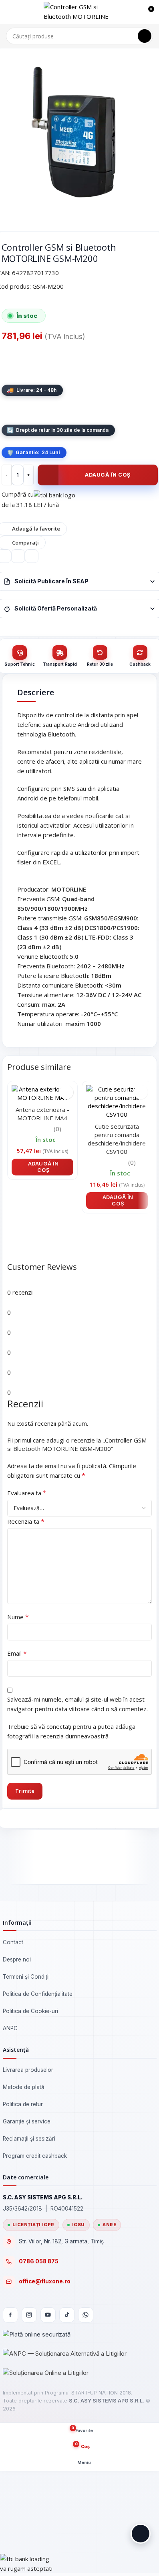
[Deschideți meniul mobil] (9, 12)
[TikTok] (67, 2315)
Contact (13, 1942)
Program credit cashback (35, 2156)
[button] (42, 1167)
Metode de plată (24, 2087)
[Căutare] (145, 36)
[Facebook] (10, 2315)
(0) (57, 1129)
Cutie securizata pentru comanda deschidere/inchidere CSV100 (117, 1139)
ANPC (10, 2028)
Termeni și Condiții (26, 1977)
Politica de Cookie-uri (30, 2011)
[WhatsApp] (86, 2315)
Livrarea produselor (28, 2070)
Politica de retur (23, 2104)
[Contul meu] (133, 12)
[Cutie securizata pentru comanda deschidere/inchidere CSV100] (117, 1101)
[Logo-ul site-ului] (80, 11)
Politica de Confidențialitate (38, 1994)
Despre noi (17, 1959)
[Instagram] (29, 2315)
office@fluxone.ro (45, 2281)
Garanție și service (27, 2121)
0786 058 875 (39, 2261)
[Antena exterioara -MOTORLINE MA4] (42, 1093)
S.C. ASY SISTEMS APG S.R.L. (107, 2401)
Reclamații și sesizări (29, 2139)
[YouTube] (48, 2315)
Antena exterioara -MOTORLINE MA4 (42, 1114)
